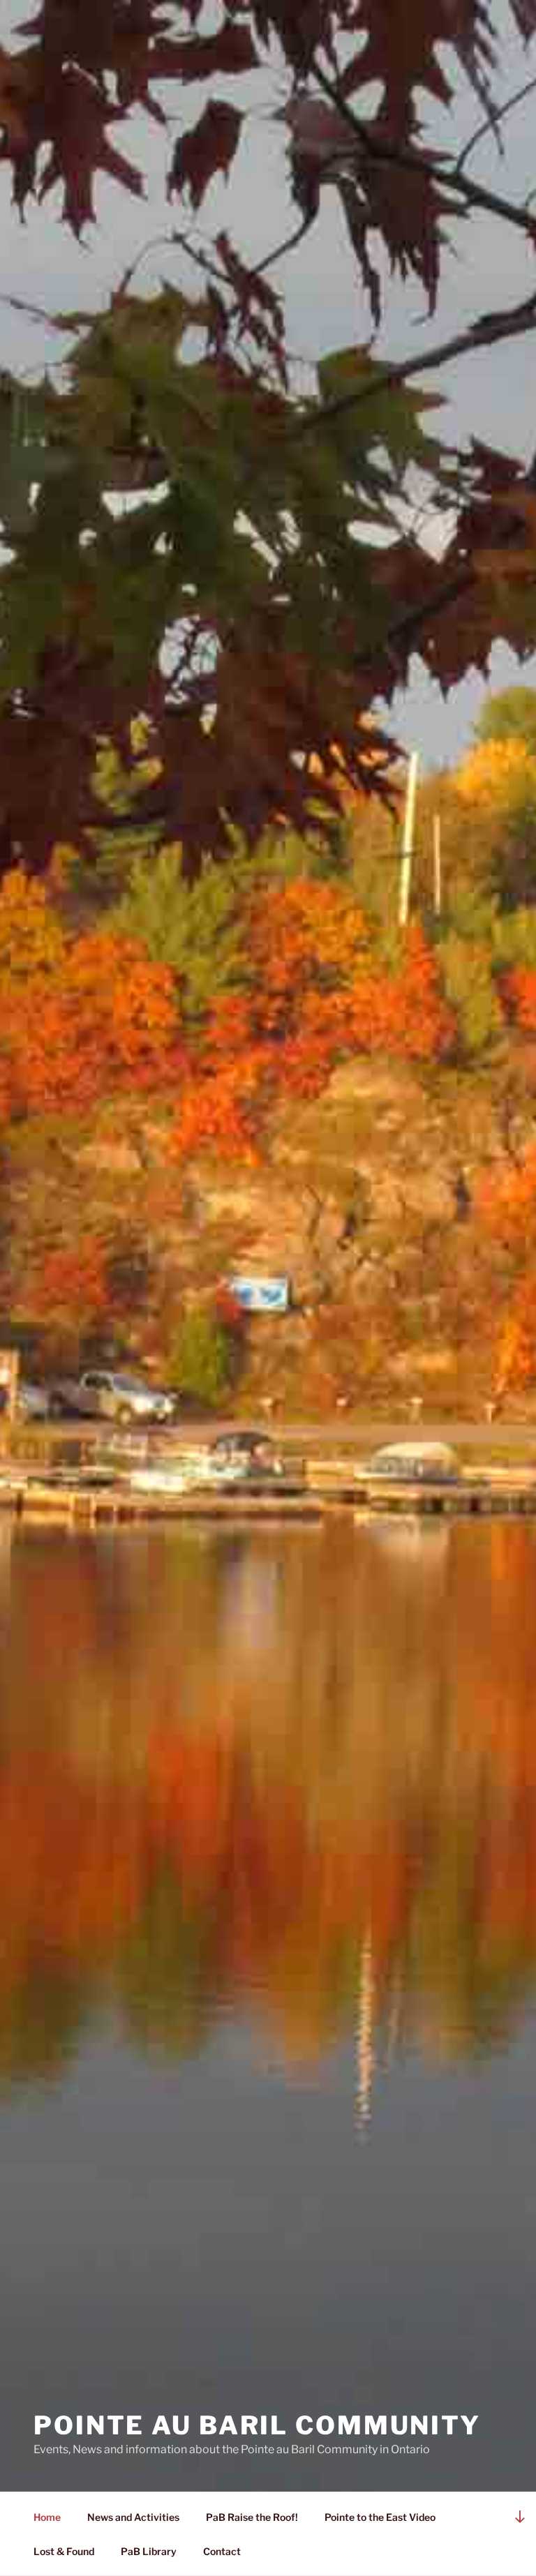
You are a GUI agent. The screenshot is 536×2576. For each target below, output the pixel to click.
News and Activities (133, 2517)
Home (47, 2517)
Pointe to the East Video (380, 2517)
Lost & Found (64, 2551)
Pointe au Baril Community (257, 2425)
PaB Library (149, 2551)
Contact (222, 2551)
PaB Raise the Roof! (252, 2517)
